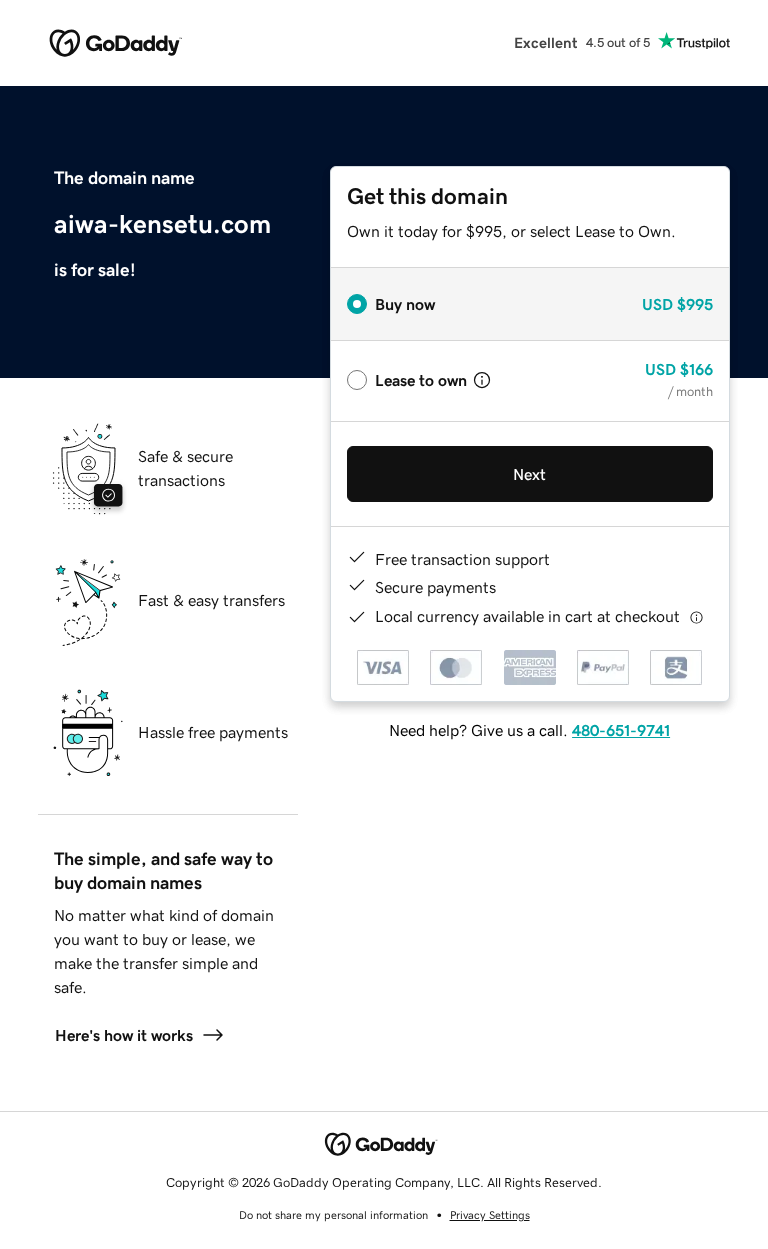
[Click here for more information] (696, 616)
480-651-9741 (621, 730)
